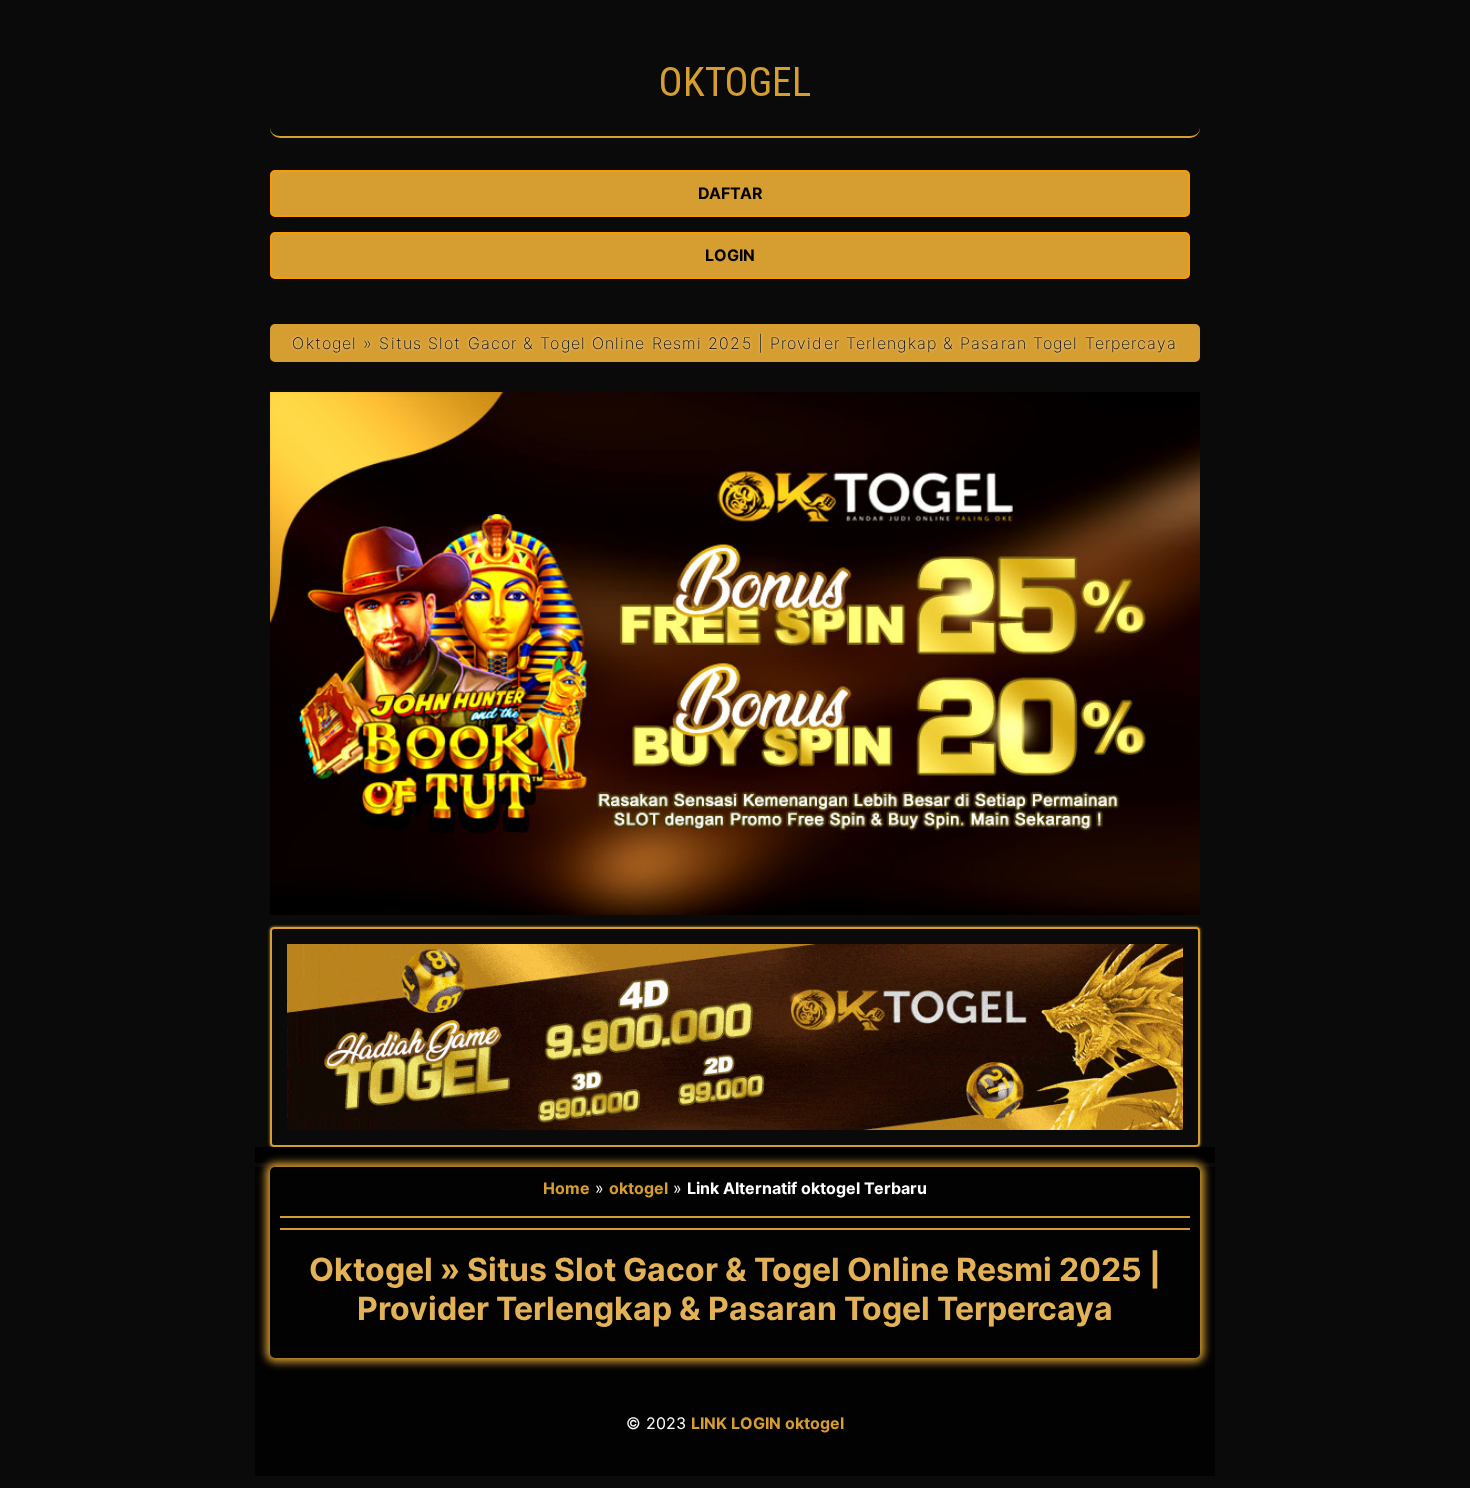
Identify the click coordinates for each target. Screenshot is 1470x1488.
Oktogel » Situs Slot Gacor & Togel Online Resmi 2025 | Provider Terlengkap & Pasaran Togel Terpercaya (734, 343)
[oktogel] (735, 126)
